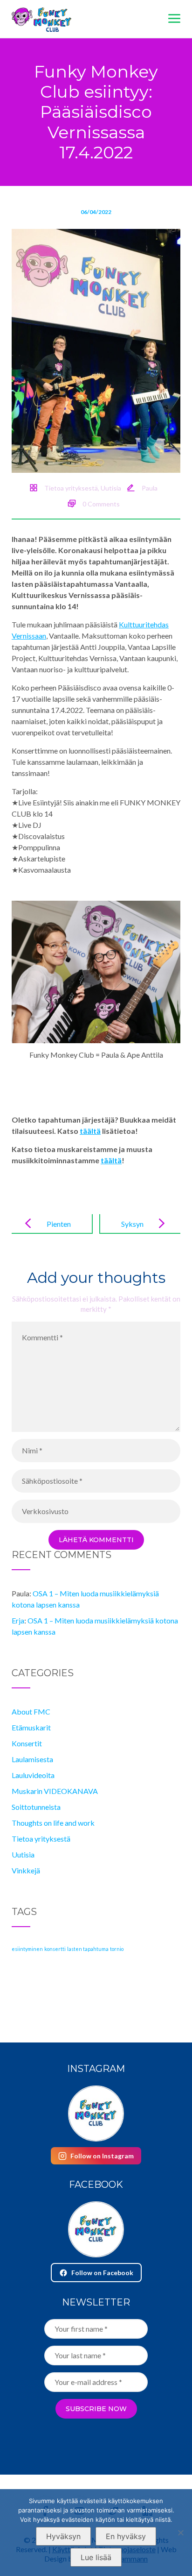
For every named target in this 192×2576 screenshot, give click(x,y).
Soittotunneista (36, 1807)
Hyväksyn (63, 2536)
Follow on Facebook (102, 2273)
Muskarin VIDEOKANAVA (55, 1791)
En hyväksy (126, 2536)
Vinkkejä (26, 1870)
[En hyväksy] (180, 2533)
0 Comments (101, 504)
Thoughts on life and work (53, 1823)
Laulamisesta (32, 1759)
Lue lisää (96, 2557)
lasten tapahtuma (88, 1949)
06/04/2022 (96, 212)
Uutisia (111, 488)
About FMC (31, 1711)
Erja (18, 1620)
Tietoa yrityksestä (71, 488)
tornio (117, 1949)
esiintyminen (27, 1949)
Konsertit (27, 1743)
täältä (90, 1131)
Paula (150, 488)
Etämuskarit (31, 1727)
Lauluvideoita (33, 1775)
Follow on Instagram (102, 2156)
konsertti (55, 1949)
